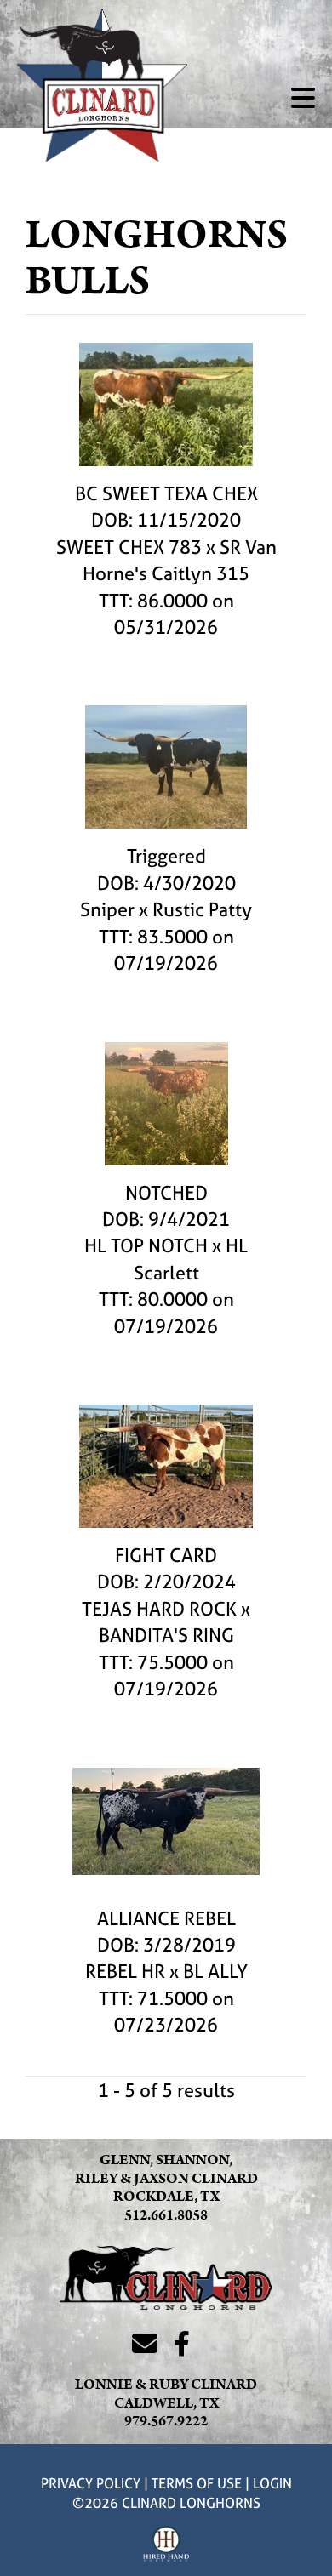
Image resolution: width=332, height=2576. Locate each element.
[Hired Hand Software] (166, 2545)
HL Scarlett (191, 1259)
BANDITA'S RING (166, 1635)
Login (272, 2483)
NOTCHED (166, 1193)
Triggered (166, 856)
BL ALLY (215, 1971)
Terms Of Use (197, 2483)
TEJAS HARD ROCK (159, 1609)
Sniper (107, 909)
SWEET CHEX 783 (129, 547)
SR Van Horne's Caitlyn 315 (180, 560)
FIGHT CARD (166, 1555)
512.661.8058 (166, 2215)
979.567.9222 (166, 2421)
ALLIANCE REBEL (166, 1918)
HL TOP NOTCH (146, 1245)
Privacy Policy (91, 2483)
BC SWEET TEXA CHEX (166, 493)
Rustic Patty (202, 909)
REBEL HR (125, 1971)
